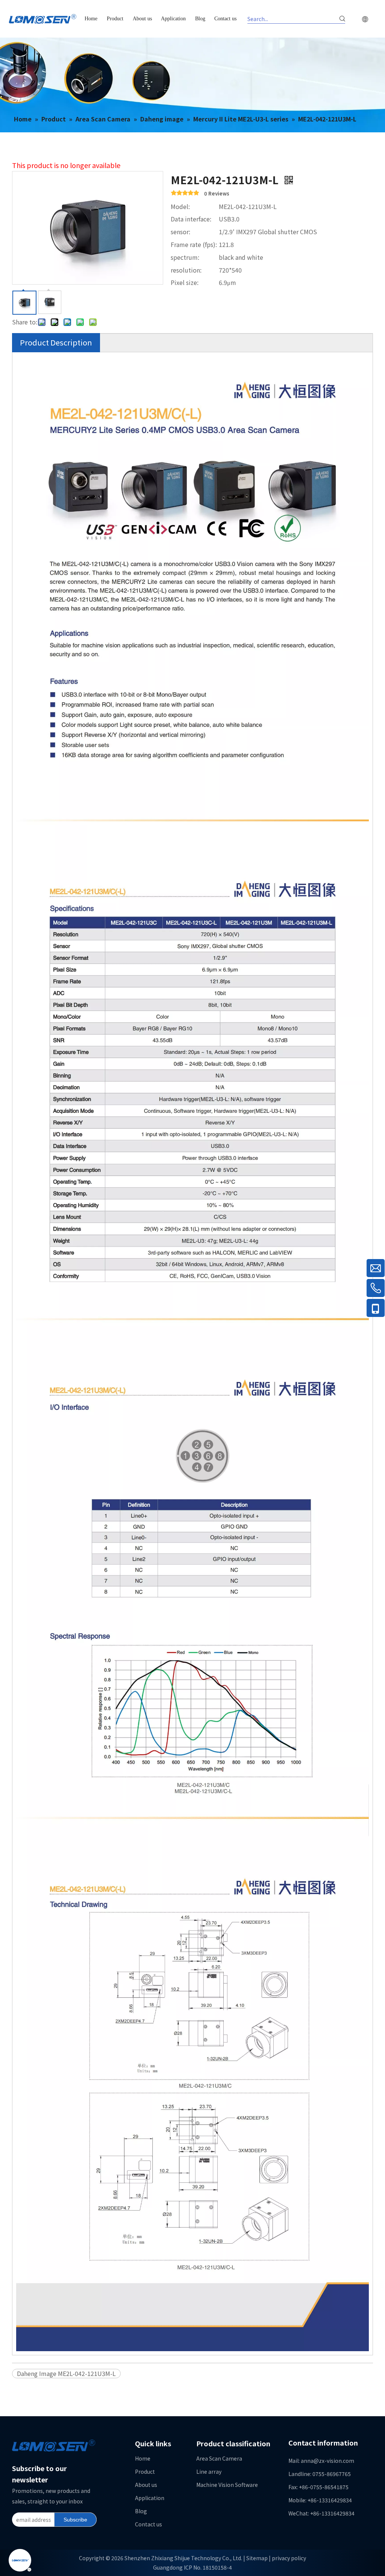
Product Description (56, 342)
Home (143, 2458)
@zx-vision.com (334, 2461)
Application (150, 2498)
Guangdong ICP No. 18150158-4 (192, 2567)
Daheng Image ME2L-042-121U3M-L (66, 2373)
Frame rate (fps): (194, 244)
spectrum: (185, 257)
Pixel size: (185, 282)
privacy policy (289, 2558)
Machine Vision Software (227, 2485)
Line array (209, 2471)
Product (145, 2471)
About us (146, 2485)
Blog (141, 2511)
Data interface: (191, 219)
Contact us (149, 2524)
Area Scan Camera (219, 2458)
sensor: (180, 232)
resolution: (186, 270)
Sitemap (257, 2558)
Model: (180, 206)
